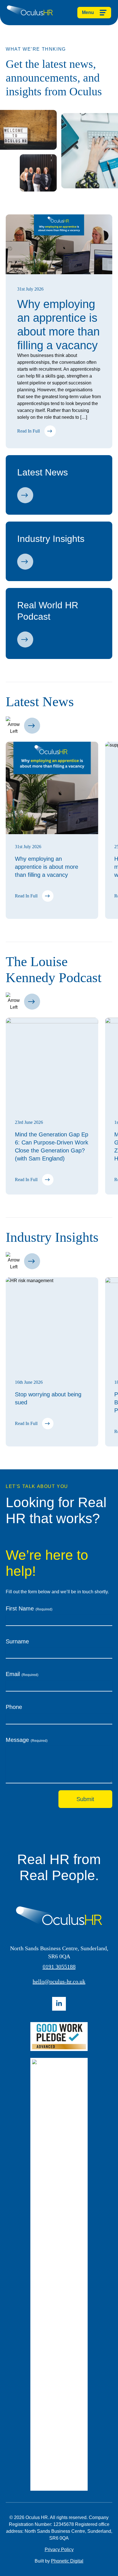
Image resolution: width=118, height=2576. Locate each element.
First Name (29, 1608)
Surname (17, 1641)
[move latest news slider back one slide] (14, 726)
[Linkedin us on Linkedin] (59, 2004)
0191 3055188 (59, 1967)
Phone (14, 1707)
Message (27, 1740)
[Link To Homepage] (30, 13)
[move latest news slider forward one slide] (32, 726)
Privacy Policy (59, 2550)
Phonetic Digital (67, 2561)
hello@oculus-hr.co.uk (59, 1981)
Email (22, 1674)
